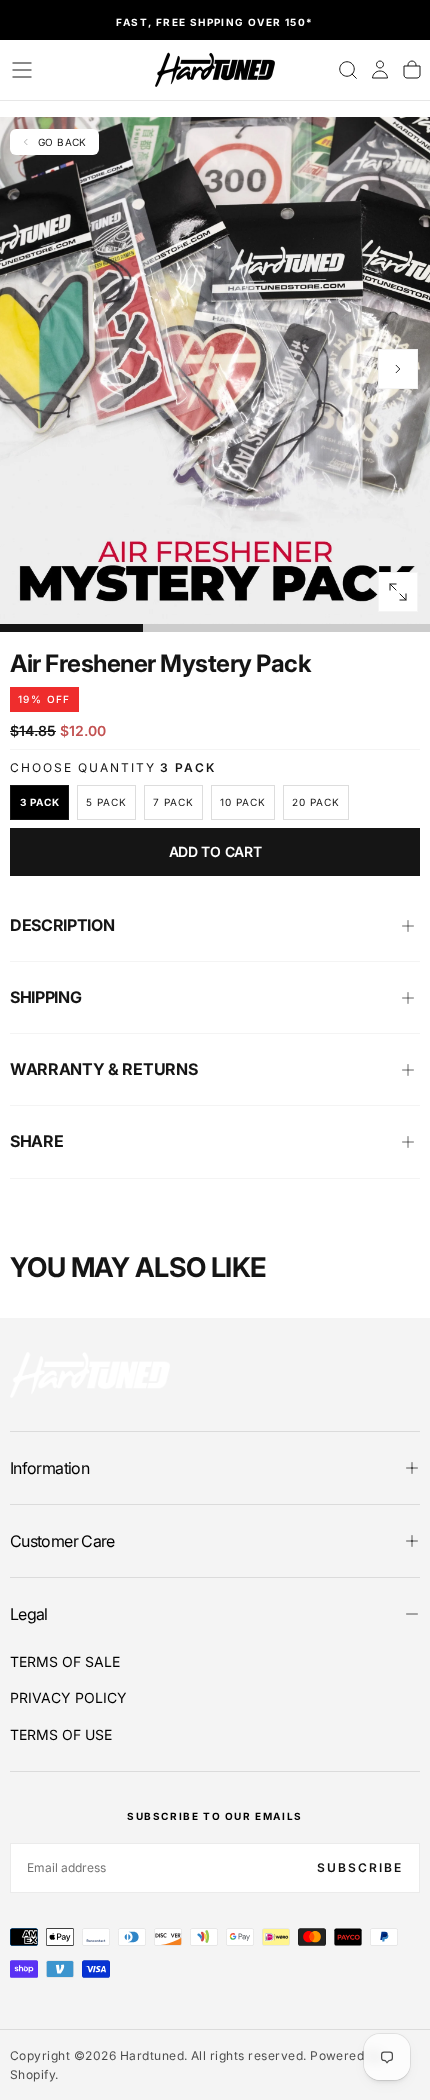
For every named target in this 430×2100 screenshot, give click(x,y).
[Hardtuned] (90, 1374)
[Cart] (412, 70)
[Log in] (380, 70)
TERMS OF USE (61, 1734)
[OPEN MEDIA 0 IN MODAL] (398, 592)
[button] (22, 70)
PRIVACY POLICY (68, 1697)
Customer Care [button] (62, 1541)
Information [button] (49, 1468)
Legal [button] (29, 1614)
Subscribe (360, 1867)
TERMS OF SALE (65, 1661)
